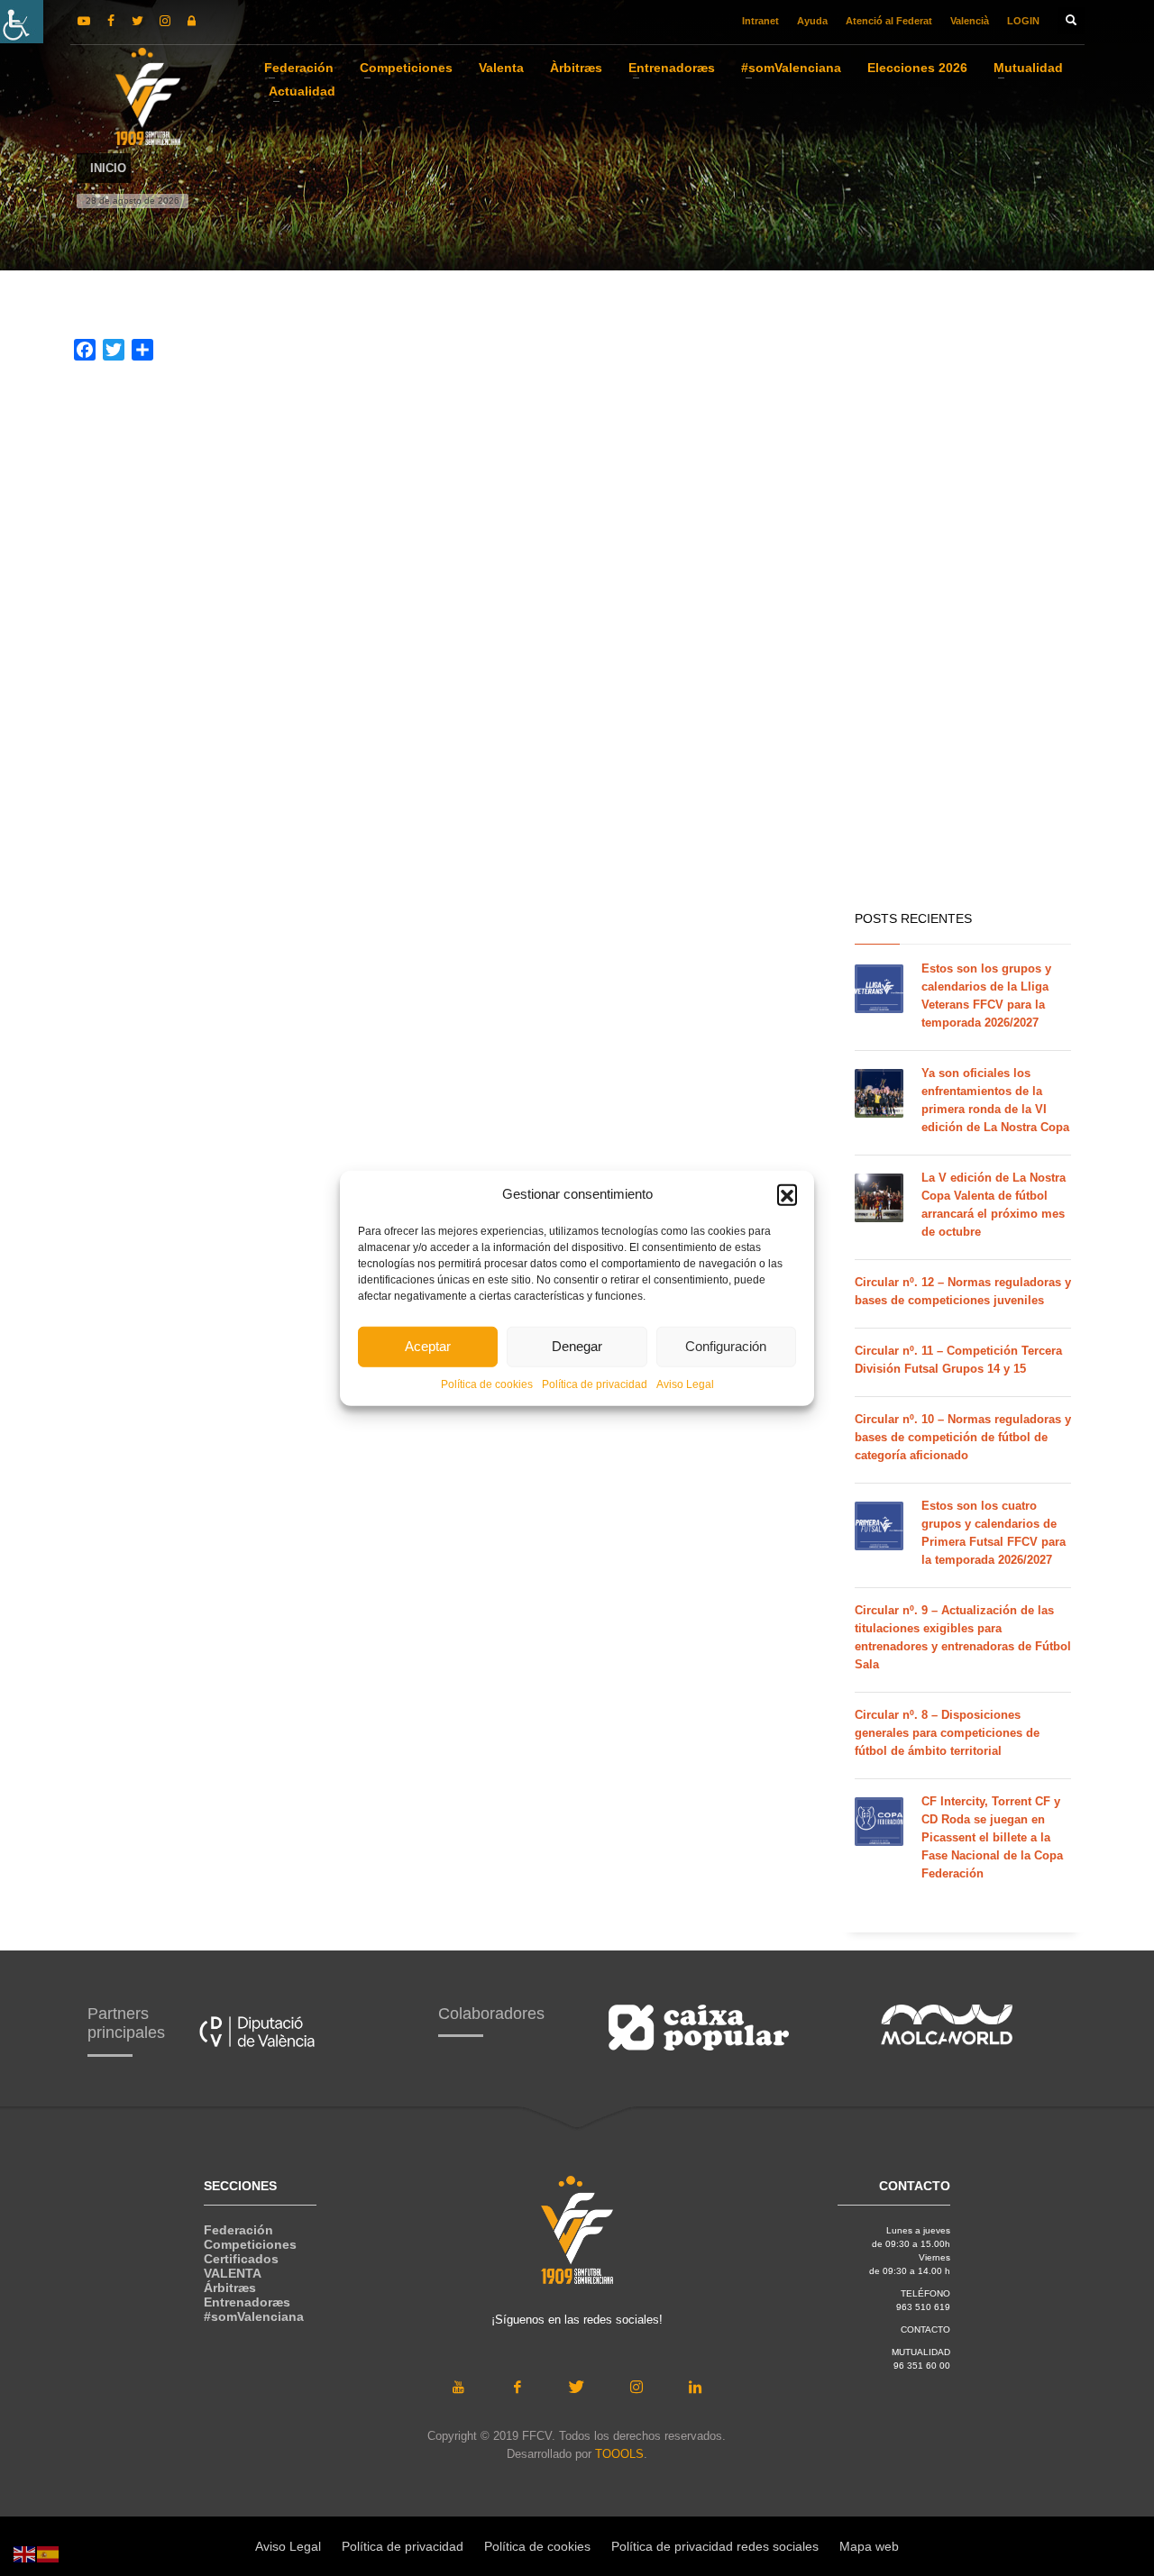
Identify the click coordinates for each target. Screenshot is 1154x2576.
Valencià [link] (970, 21)
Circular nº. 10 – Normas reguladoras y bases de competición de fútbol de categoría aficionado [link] (963, 1437)
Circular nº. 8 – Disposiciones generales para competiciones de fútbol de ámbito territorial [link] (947, 1733)
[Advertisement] (963, 613)
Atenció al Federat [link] (889, 21)
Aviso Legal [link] (685, 1384)
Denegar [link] (577, 1346)
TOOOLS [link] (619, 2454)
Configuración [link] (726, 1346)
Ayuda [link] (812, 21)
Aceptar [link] (428, 1346)
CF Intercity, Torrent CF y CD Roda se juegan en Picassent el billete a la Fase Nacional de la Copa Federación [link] (992, 1837)
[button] (787, 1194)
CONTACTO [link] (925, 2329)
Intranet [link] (760, 21)
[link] (22, 22)
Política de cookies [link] (487, 1384)
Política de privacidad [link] (595, 1384)
